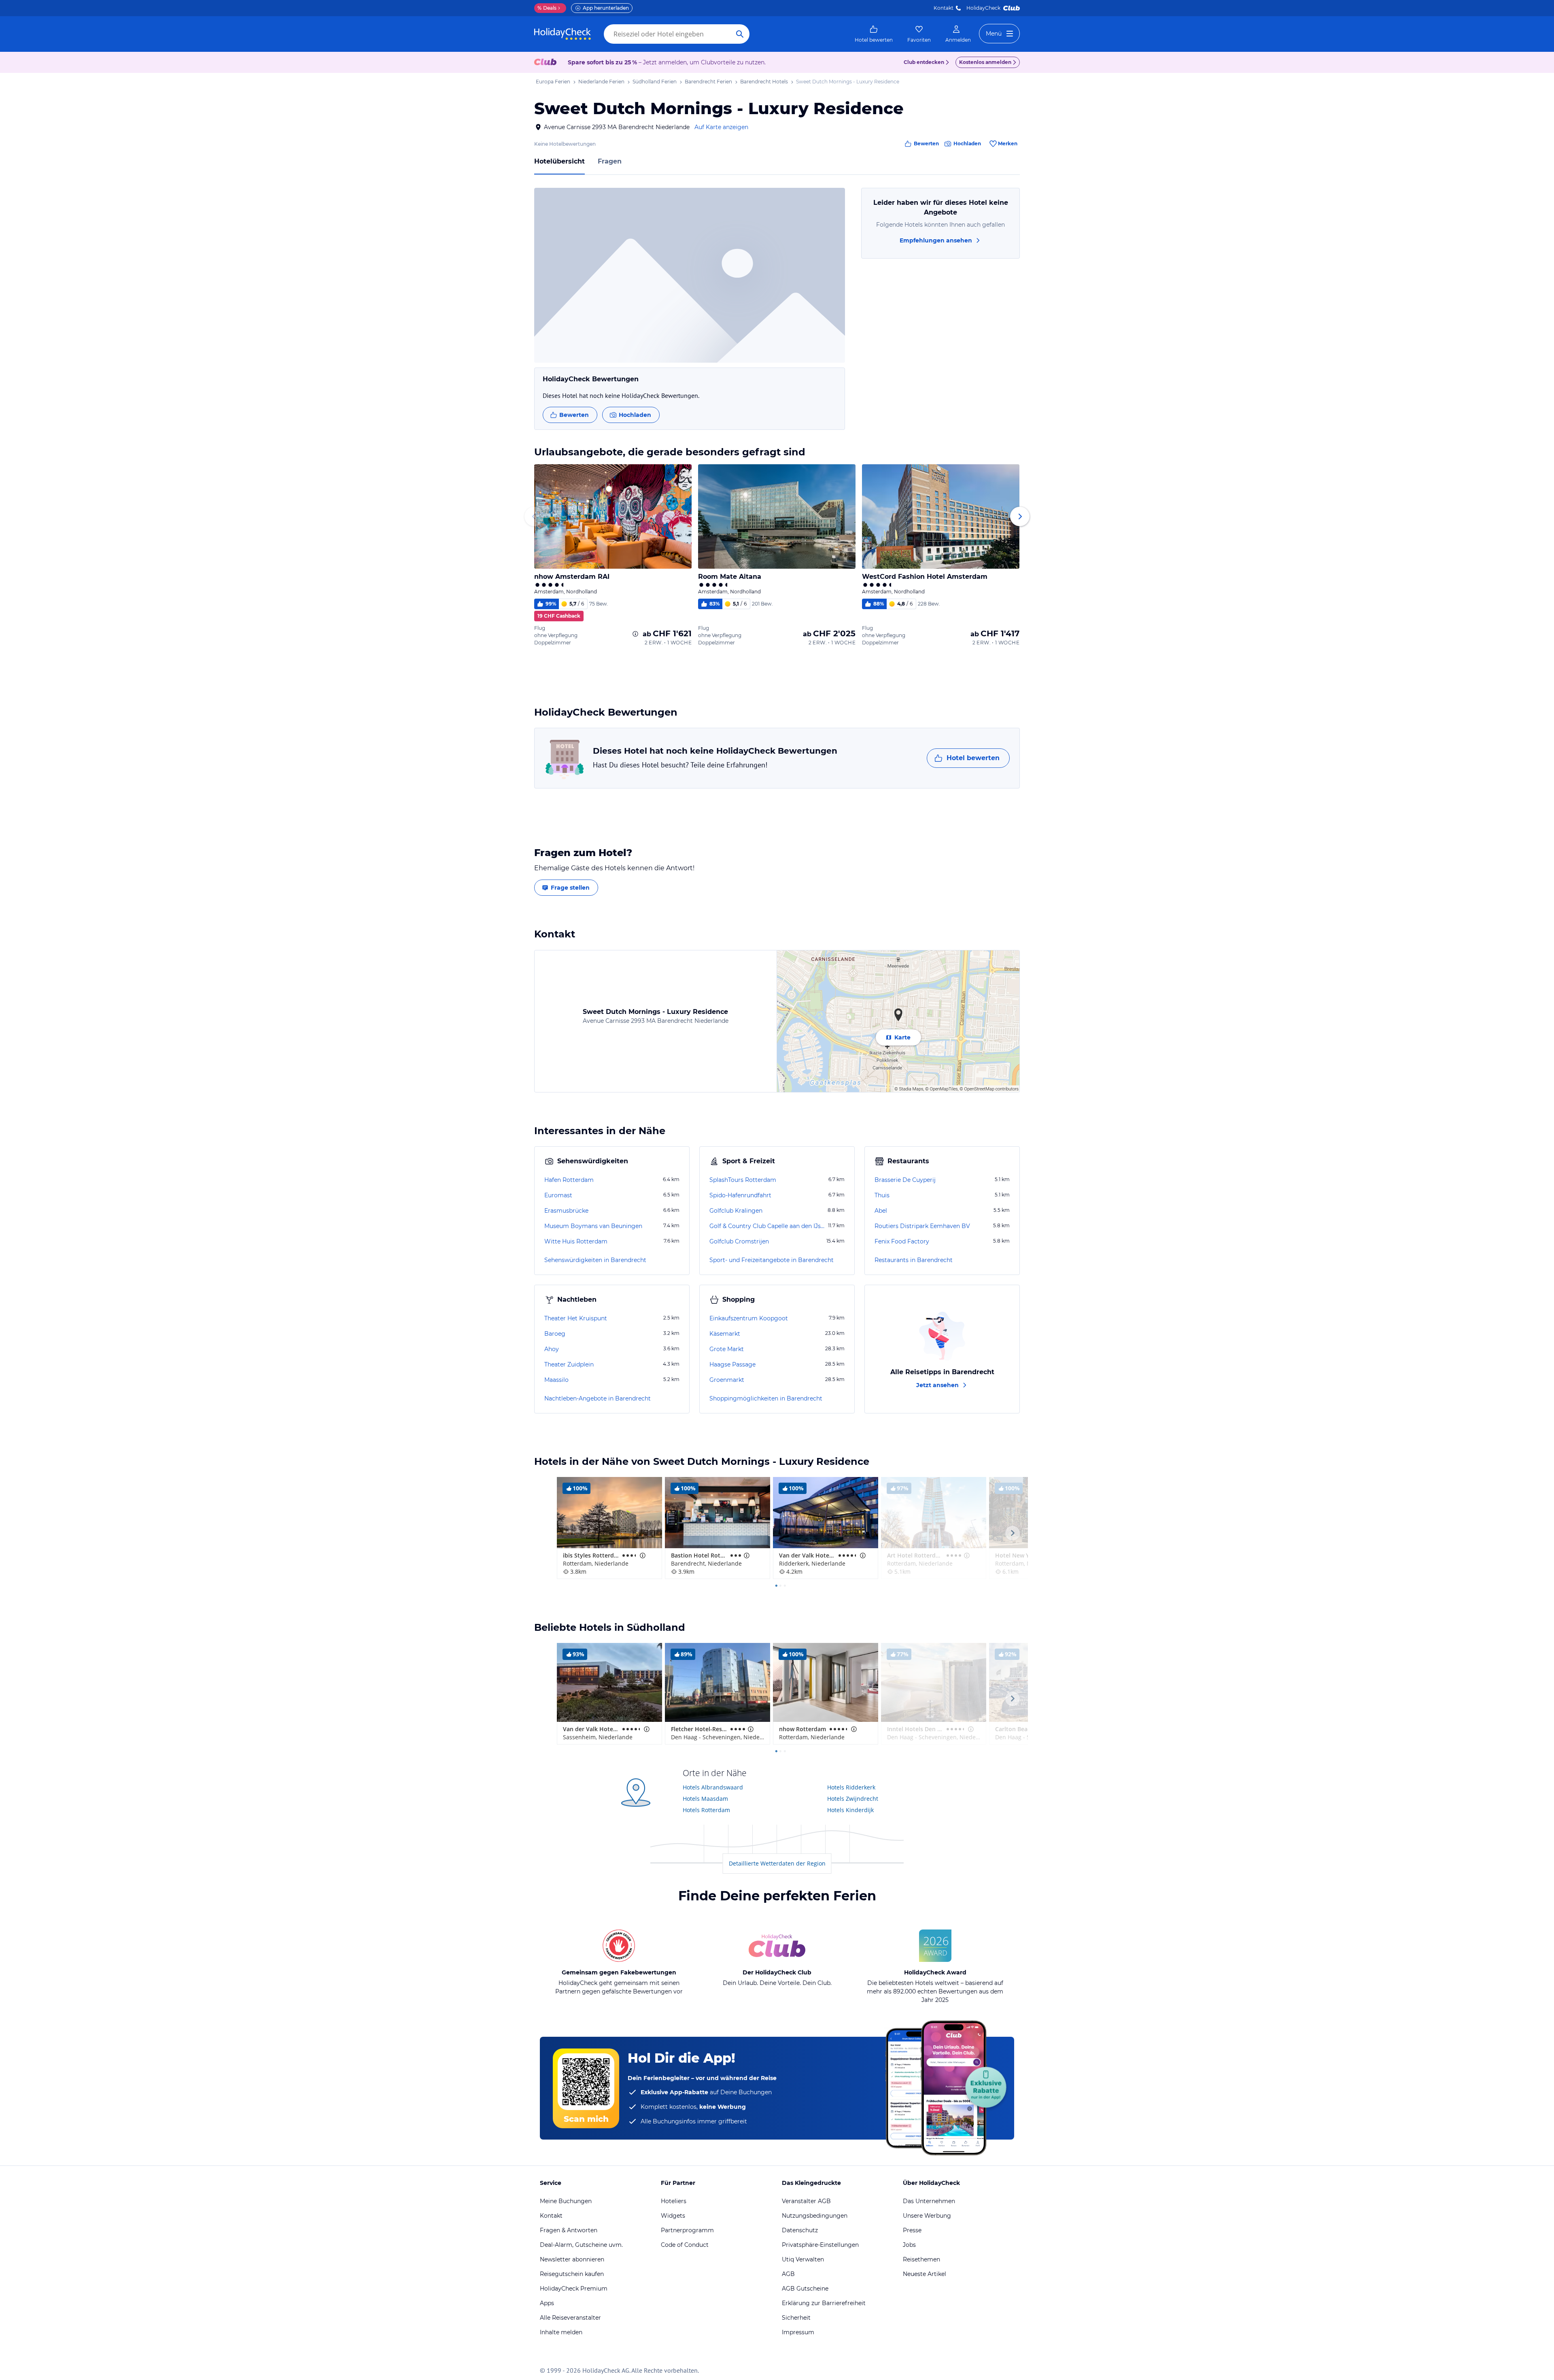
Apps (547, 2303)
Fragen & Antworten (569, 2230)
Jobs (909, 2245)
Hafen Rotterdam (569, 1180)
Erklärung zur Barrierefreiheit (824, 2303)
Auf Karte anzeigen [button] (721, 127)
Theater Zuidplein (569, 1364)
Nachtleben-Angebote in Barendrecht (598, 1398)
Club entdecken (924, 62)
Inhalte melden (561, 2332)
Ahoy (552, 1349)
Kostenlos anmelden (985, 62)
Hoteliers (674, 2201)
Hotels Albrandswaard (713, 1787)
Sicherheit (796, 2318)
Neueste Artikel (925, 2274)
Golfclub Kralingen (736, 1211)
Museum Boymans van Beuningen (593, 1226)
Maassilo (556, 1380)
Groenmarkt (727, 1380)
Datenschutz (800, 2230)
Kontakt (944, 8)
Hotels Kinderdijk (850, 1810)
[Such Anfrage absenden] (740, 34)
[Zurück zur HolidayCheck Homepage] (563, 34)
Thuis (882, 1195)
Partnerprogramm (687, 2230)
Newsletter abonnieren (572, 2259)
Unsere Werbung (927, 2216)
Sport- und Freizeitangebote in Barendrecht (772, 1260)
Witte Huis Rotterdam (576, 1241)
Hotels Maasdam (705, 1799)
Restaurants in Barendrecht (914, 1260)
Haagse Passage (732, 1364)
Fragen (610, 161)
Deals (547, 8)
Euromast (558, 1195)
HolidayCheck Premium (574, 2289)
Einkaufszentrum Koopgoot (749, 1318)
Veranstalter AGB (806, 2201)
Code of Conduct (685, 2245)
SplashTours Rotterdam (743, 1180)
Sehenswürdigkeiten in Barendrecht (595, 1260)
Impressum (798, 2332)
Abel (881, 1211)
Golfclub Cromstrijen (739, 1241)
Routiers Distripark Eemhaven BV (922, 1226)
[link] (874, 34)
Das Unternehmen (929, 2201)
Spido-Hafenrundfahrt (740, 1195)
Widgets (673, 2216)
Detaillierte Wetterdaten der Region (777, 1863)
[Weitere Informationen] (635, 634)
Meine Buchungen (566, 2201)
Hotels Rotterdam (706, 1810)
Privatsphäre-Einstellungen (820, 2245)
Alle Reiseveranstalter (570, 2318)
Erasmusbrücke (566, 1211)
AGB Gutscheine (805, 2289)
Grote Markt (727, 1349)
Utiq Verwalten (803, 2259)
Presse (912, 2230)
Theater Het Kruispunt (576, 1318)
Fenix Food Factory (902, 1241)
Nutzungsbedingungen (815, 2216)
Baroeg (555, 1334)
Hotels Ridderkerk (851, 1787)
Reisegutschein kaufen (572, 2274)
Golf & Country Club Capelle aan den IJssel (768, 1226)
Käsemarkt (725, 1334)
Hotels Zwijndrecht (853, 1799)
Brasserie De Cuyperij (905, 1180)
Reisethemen (921, 2259)
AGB (788, 2274)
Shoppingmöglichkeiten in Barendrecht (766, 1398)
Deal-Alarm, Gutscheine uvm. (581, 2245)
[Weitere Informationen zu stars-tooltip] (642, 1555)
